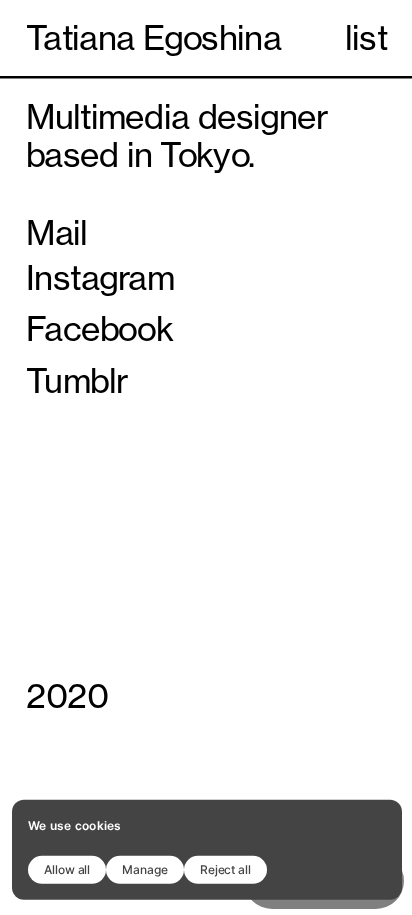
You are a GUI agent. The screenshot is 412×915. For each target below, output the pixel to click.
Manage (145, 868)
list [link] (366, 38)
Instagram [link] (100, 278)
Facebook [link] (99, 329)
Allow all (67, 868)
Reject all (225, 868)
